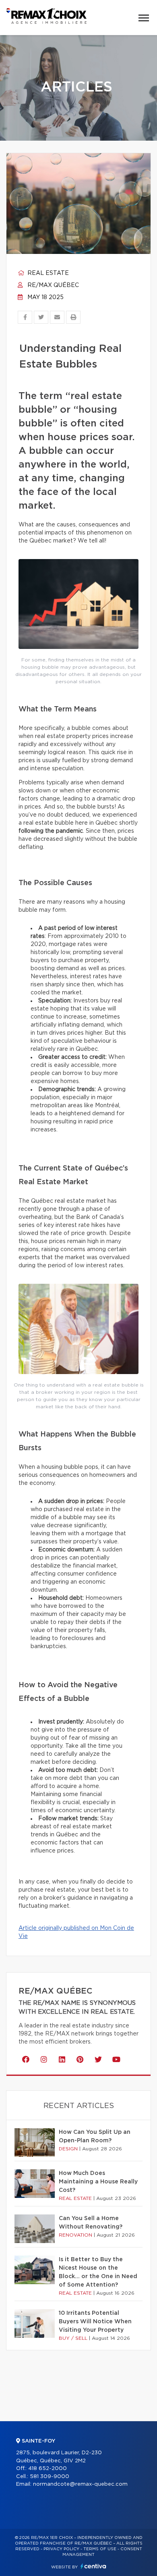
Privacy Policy (61, 2549)
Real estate (47, 273)
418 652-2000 (48, 2469)
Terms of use (100, 2549)
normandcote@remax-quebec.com (80, 2484)
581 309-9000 (50, 2477)
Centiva (93, 2566)
